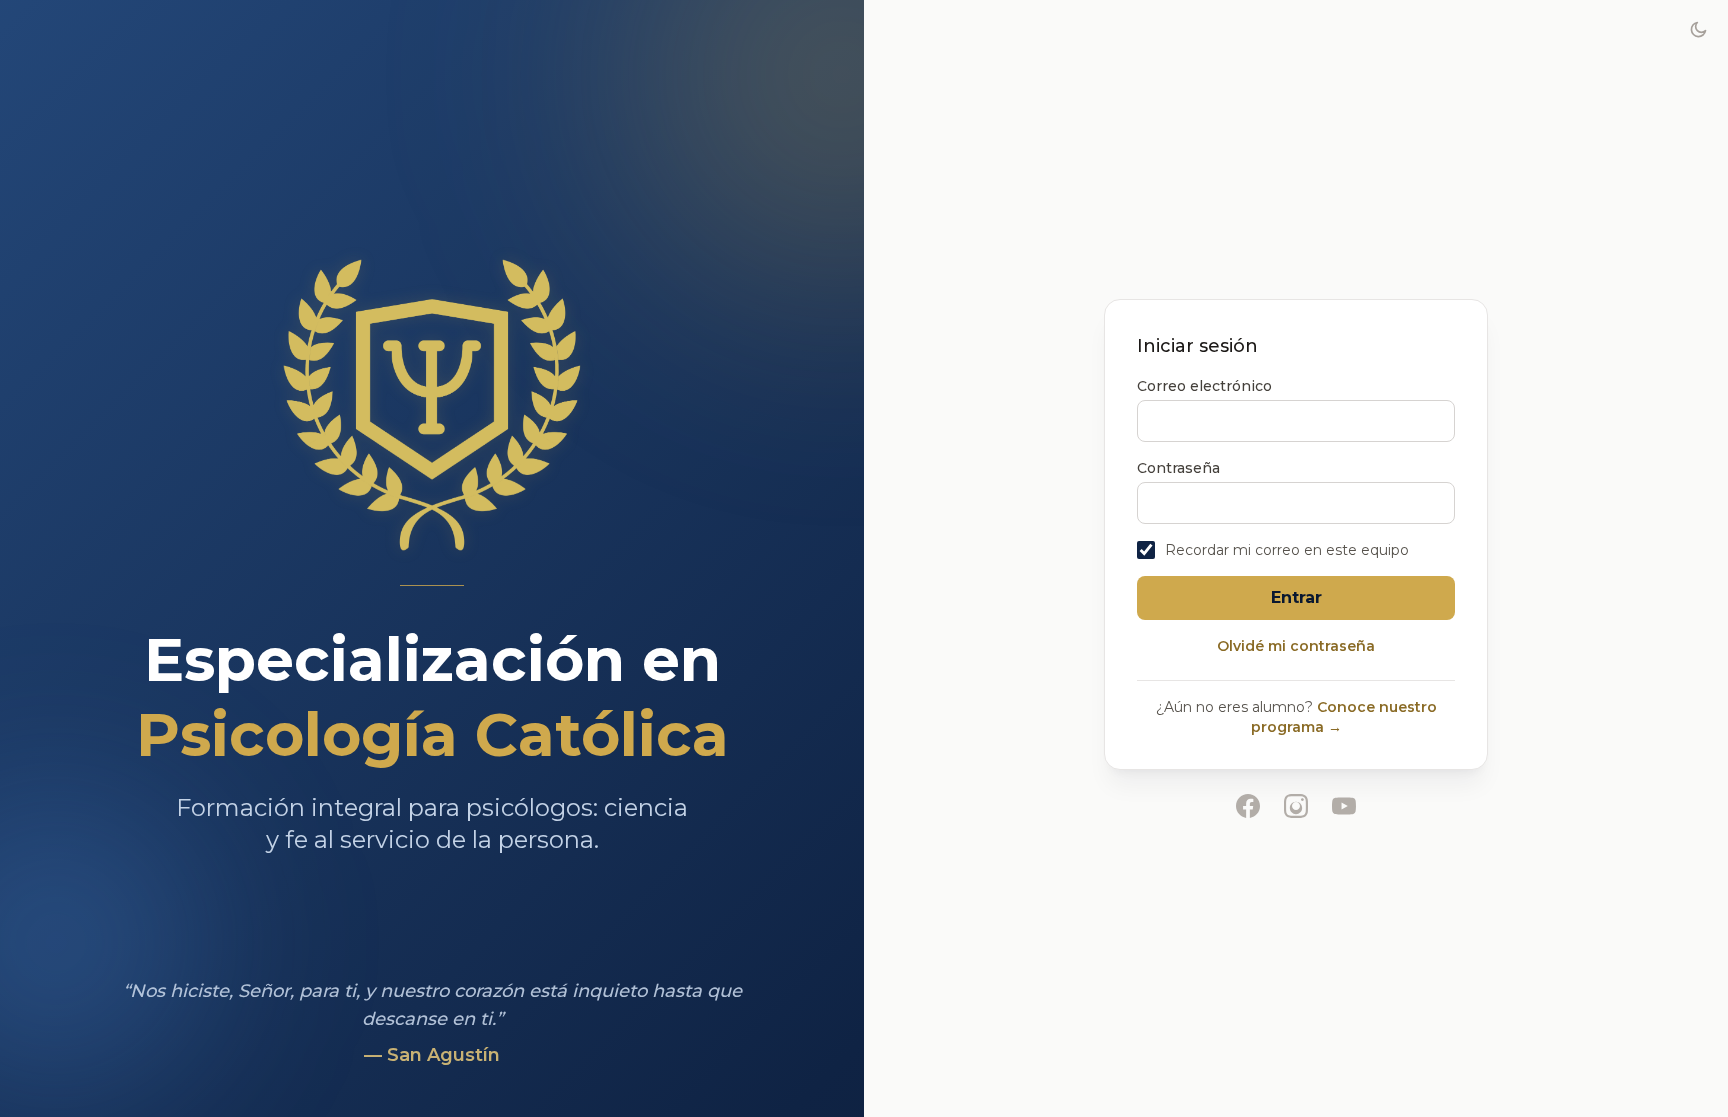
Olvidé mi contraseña (1296, 646)
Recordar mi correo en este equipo (1287, 550)
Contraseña (1178, 468)
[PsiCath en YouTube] (1344, 806)
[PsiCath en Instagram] (1296, 806)
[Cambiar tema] (1698, 30)
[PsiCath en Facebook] (1248, 806)
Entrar (1296, 597)
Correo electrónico (1204, 386)
